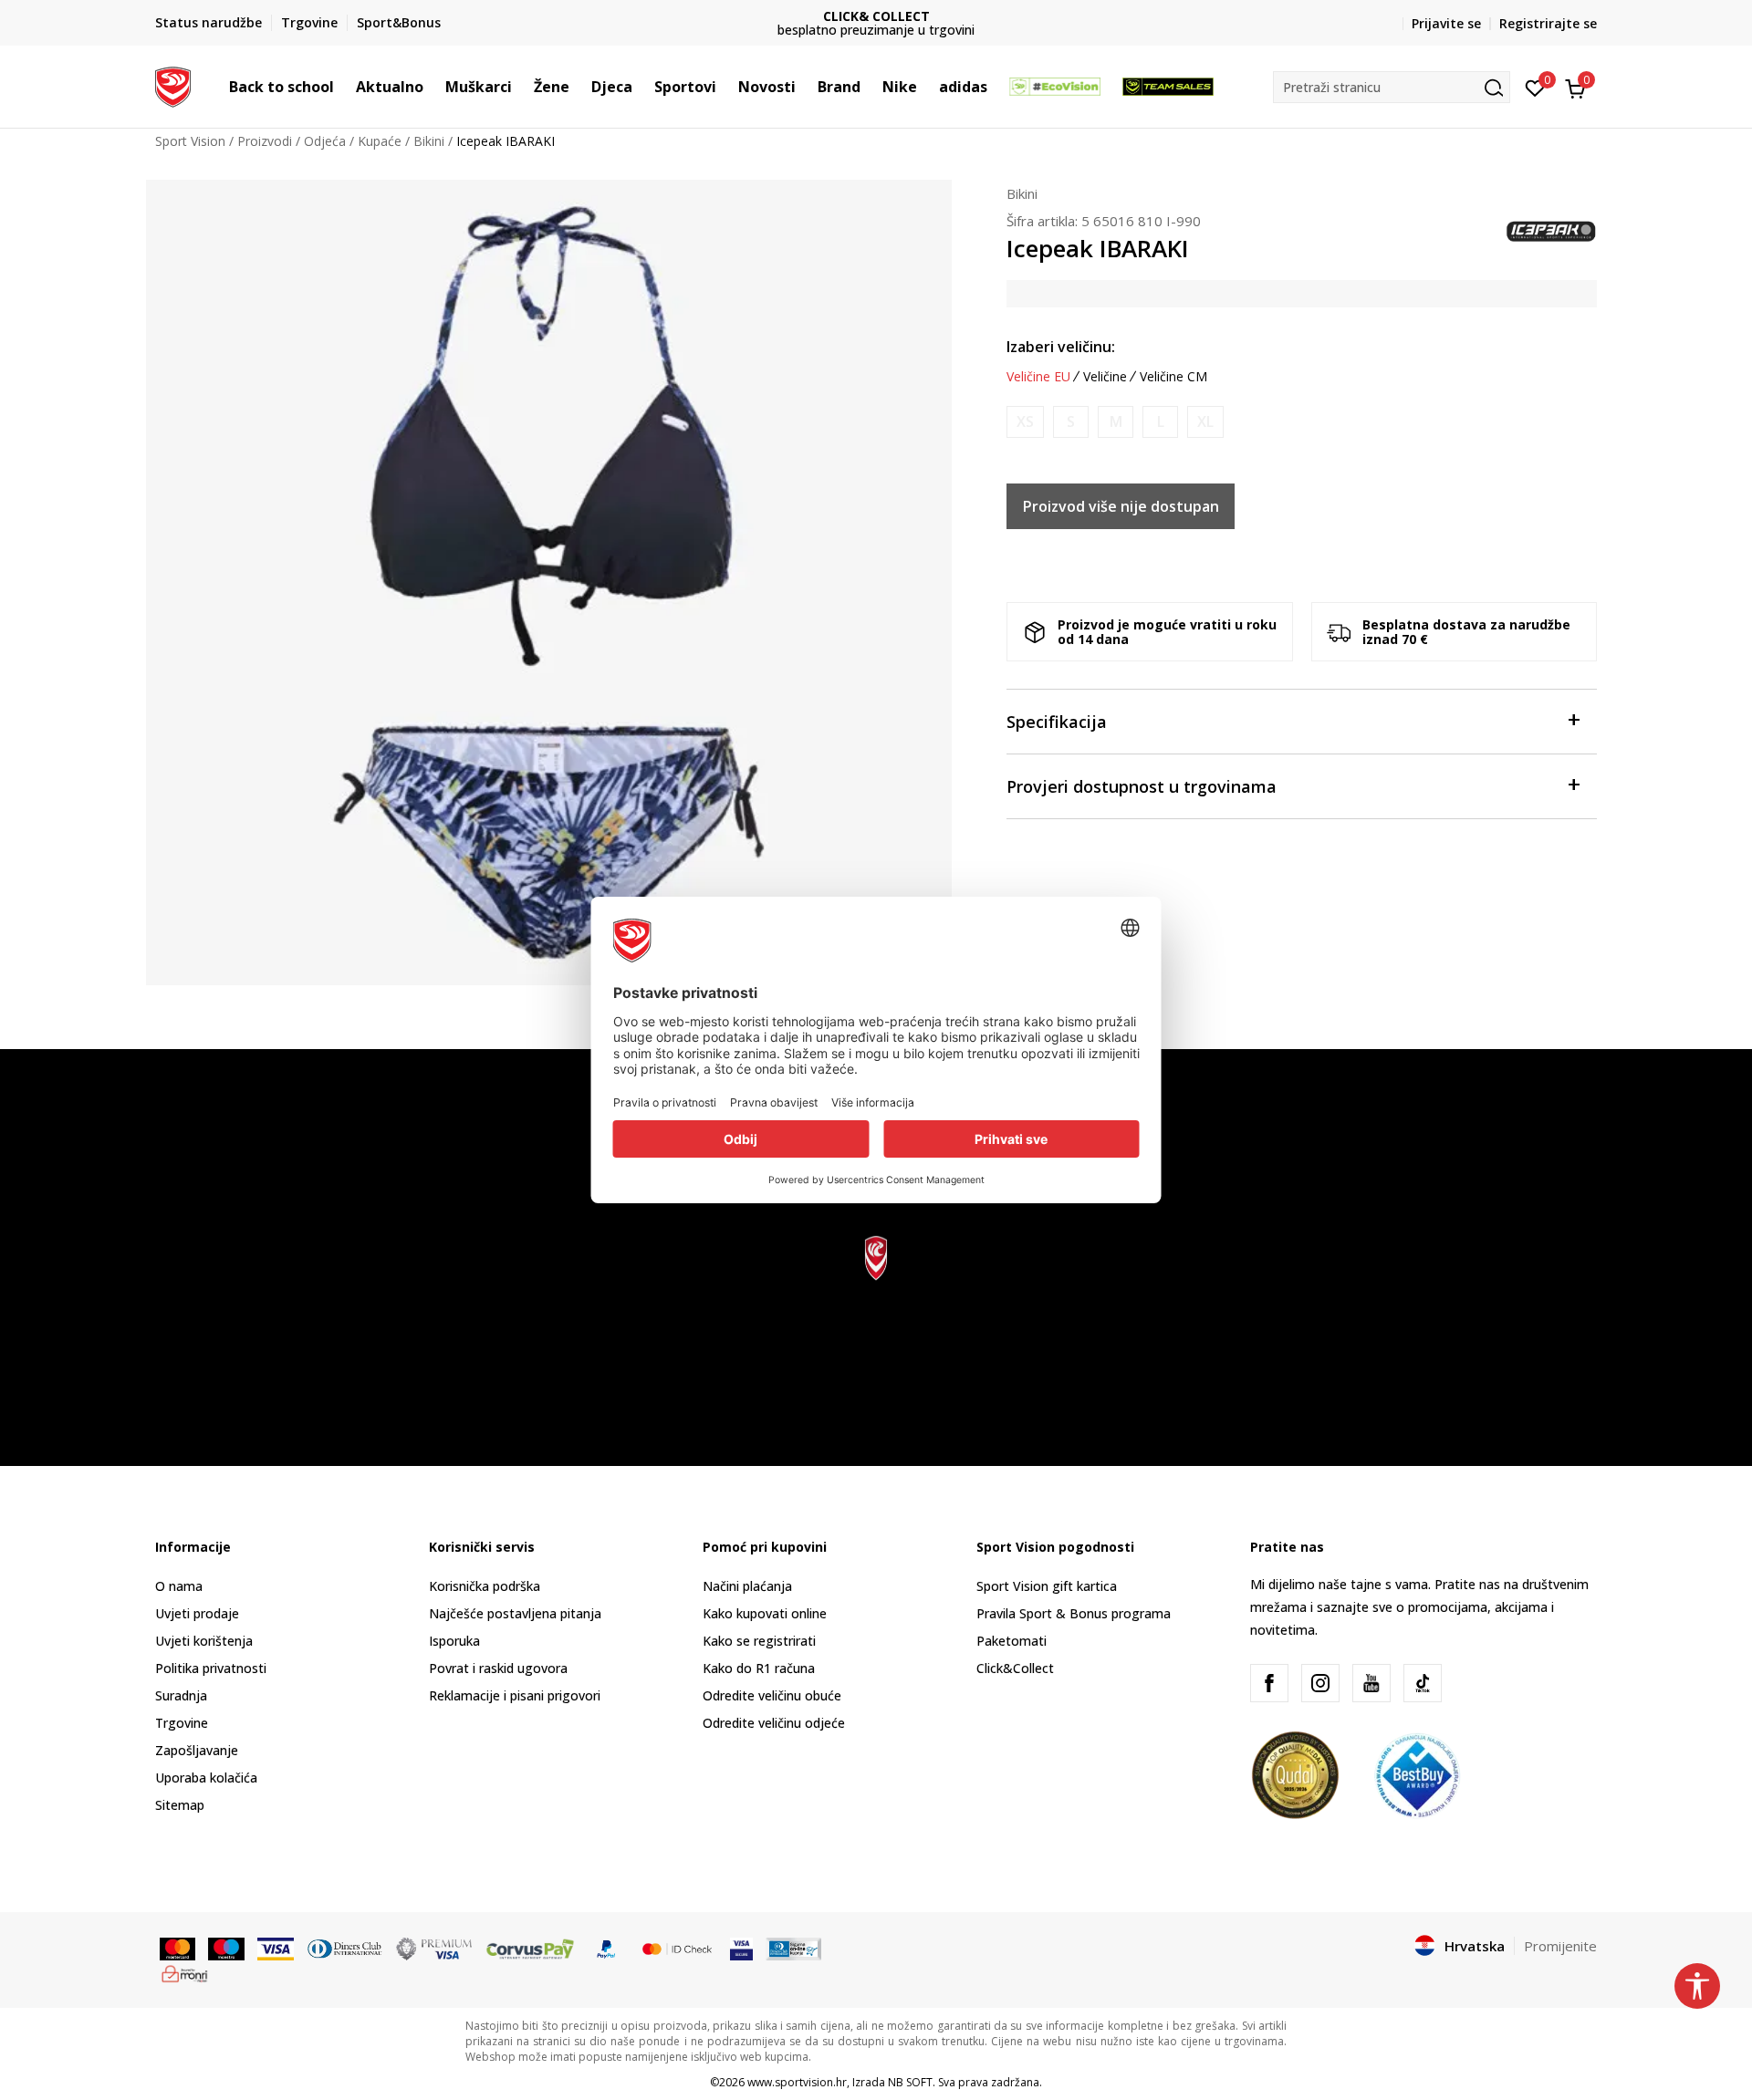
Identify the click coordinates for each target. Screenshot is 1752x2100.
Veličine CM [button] (1173, 377)
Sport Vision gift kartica (1047, 1586)
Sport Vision (190, 141)
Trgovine (182, 1723)
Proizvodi (265, 141)
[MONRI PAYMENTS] (185, 1972)
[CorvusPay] (530, 1947)
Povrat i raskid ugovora (498, 1668)
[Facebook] (1269, 1683)
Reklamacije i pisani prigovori (515, 1695)
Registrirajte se (1548, 23)
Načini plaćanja (747, 1586)
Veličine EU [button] (1038, 377)
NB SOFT (910, 2082)
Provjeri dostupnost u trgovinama (1142, 786)
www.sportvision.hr (797, 2082)
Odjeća (325, 141)
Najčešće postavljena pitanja (515, 1613)
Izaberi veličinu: (1061, 347)
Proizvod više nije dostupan (1121, 506)
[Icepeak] (1551, 230)
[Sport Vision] (173, 85)
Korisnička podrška (485, 1586)
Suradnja (181, 1695)
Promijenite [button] (1560, 1946)
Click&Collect (1015, 1668)
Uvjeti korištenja (204, 1641)
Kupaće (380, 141)
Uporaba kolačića (206, 1778)
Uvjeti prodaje (197, 1613)
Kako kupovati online (765, 1613)
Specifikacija (1057, 722)
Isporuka (454, 1641)
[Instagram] (1320, 1683)
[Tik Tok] (1423, 1683)
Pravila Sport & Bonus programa (1074, 1613)
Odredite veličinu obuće (772, 1695)
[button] (343, 87)
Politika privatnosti (211, 1668)
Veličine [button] (1105, 377)
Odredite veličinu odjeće (774, 1723)
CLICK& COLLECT (876, 16)
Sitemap (180, 1805)
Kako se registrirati (759, 1641)
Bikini (429, 141)
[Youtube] (1371, 1683)
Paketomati (1012, 1641)
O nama (179, 1586)
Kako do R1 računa (759, 1668)
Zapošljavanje (197, 1750)
